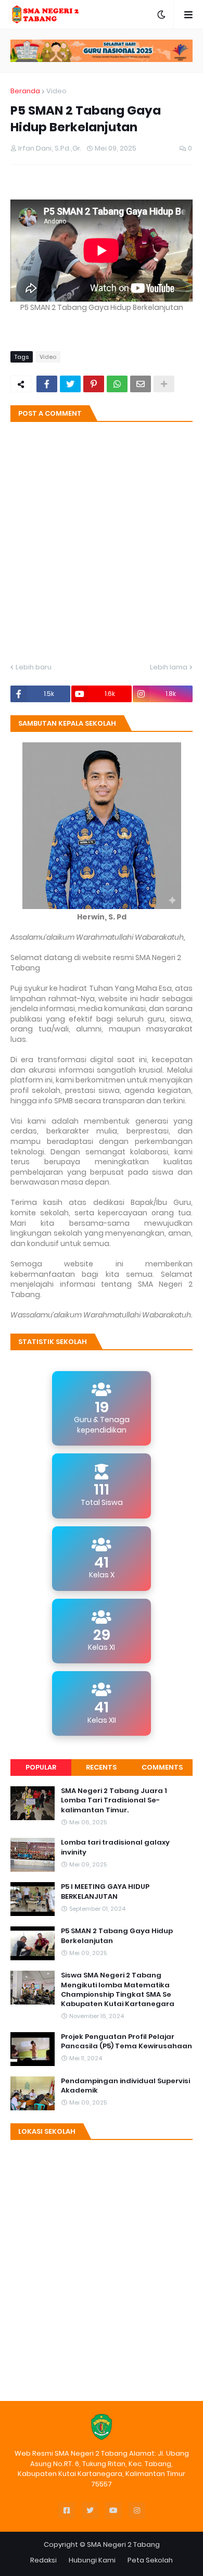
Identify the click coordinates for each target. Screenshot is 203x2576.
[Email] (141, 384)
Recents (101, 1767)
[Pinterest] (94, 384)
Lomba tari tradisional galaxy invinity (115, 1847)
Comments (162, 1767)
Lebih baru (34, 667)
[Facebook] (47, 384)
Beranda (25, 91)
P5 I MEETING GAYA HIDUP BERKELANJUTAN (105, 1891)
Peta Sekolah (150, 2560)
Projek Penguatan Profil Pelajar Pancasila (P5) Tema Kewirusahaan (126, 2042)
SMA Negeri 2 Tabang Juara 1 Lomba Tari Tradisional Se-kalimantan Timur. (114, 1800)
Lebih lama (169, 667)
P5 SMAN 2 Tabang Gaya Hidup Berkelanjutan (117, 1936)
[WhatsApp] (117, 384)
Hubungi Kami (92, 2560)
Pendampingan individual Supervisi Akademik (125, 2086)
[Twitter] (70, 384)
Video (56, 91)
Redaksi (43, 2560)
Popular (41, 1767)
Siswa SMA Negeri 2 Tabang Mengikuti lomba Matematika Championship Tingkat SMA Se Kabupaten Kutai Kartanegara (118, 1990)
